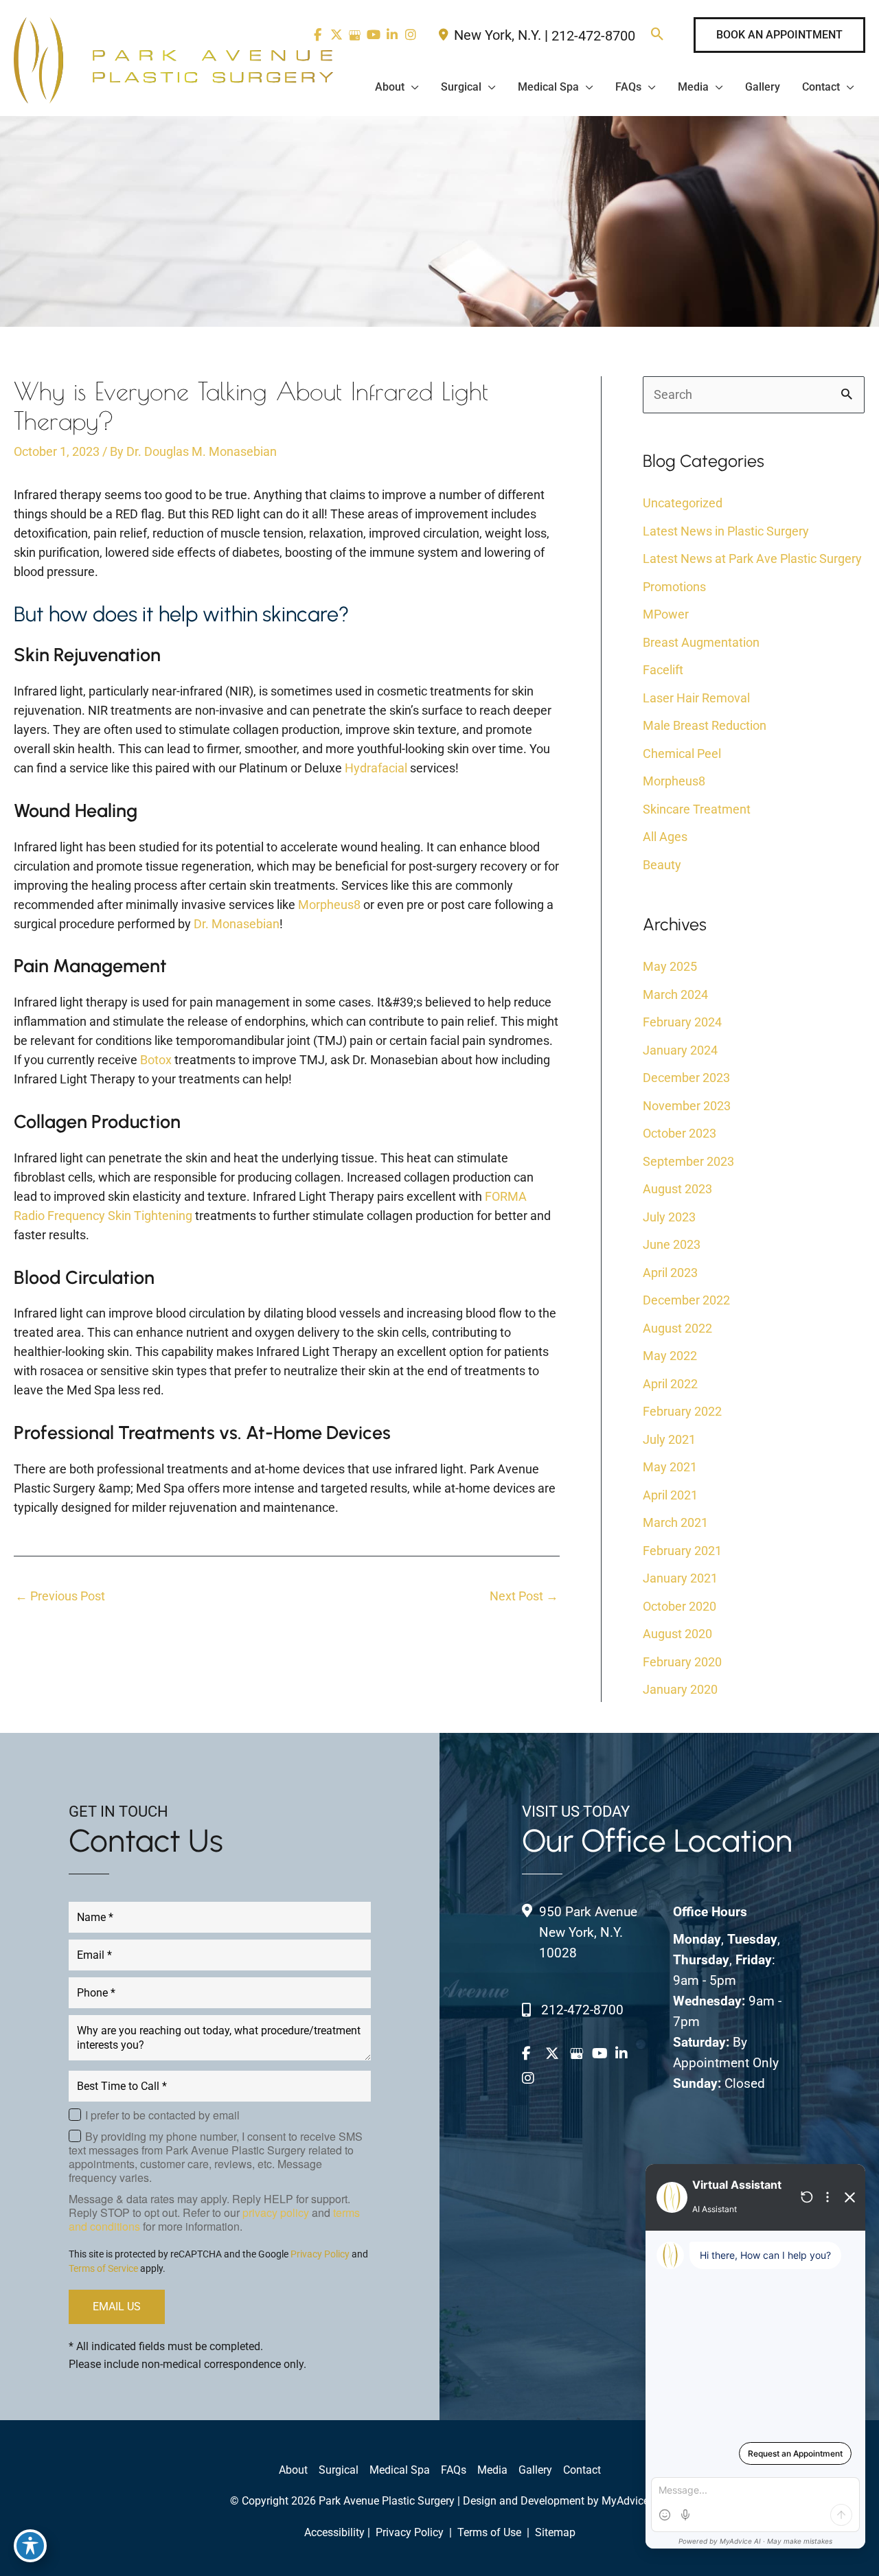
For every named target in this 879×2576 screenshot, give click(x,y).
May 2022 (670, 1356)
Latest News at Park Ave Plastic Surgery (752, 559)
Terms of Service (103, 2268)
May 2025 (670, 966)
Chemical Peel (682, 754)
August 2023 (677, 1189)
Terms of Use (489, 2532)
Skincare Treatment (697, 809)
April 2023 (670, 1273)
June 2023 (672, 1244)
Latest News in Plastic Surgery (726, 531)
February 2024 (682, 1022)
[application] (412, 87)
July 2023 (669, 1217)
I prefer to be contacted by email (162, 2115)
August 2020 (677, 1634)
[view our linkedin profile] (392, 35)
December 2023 (686, 1078)
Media (492, 2470)
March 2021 (675, 1522)
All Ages (665, 837)
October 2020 (680, 1606)
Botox (156, 1060)
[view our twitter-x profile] (336, 35)
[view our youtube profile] (373, 35)
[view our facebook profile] (532, 2054)
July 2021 (669, 1439)
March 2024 (675, 994)
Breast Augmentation (701, 642)
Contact (582, 2470)
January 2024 (680, 1050)
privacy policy (276, 2212)
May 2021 (670, 1467)
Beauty (662, 865)
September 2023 (688, 1161)
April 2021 (670, 1495)
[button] (658, 35)
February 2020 (682, 1662)
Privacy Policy (320, 2254)
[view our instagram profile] (410, 35)
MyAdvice (625, 2501)
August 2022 (677, 1328)
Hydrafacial (376, 768)
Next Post (524, 1596)
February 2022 (682, 1411)
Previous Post (60, 1596)
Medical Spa (400, 2470)
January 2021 (680, 1578)
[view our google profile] (355, 35)
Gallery (535, 2470)
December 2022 (686, 1300)
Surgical (339, 2470)
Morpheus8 (329, 905)
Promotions (674, 587)
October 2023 (680, 1133)
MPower (666, 614)
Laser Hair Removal (696, 698)
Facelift (663, 670)
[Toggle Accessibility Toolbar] (30, 2546)
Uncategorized (683, 503)
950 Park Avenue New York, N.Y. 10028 (588, 1932)
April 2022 (670, 1384)
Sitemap (554, 2532)
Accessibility (334, 2532)
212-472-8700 (593, 36)
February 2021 (682, 1551)
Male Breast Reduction (705, 725)
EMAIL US (117, 2307)
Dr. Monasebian (237, 924)
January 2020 (680, 1689)
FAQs (454, 2470)
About (293, 2470)
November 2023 (687, 1106)
